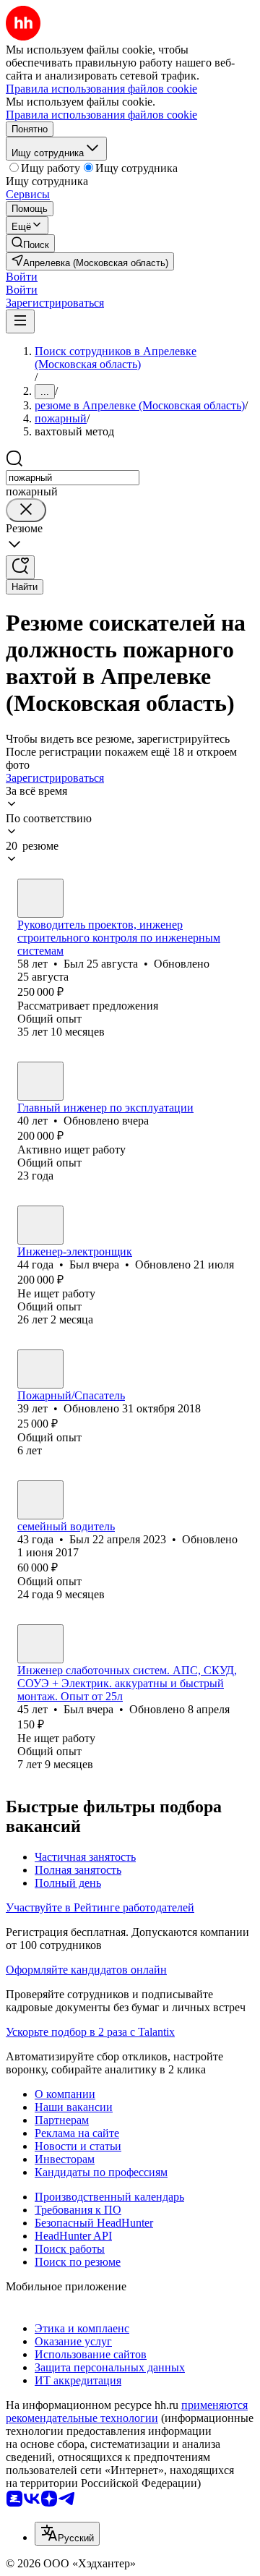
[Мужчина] (40, 898)
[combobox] (73, 478)
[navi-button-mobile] (20, 321)
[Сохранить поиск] (20, 567)
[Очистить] (26, 510)
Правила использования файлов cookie (101, 115)
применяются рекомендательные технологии (127, 2411)
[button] (22, 277)
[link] (30, 243)
